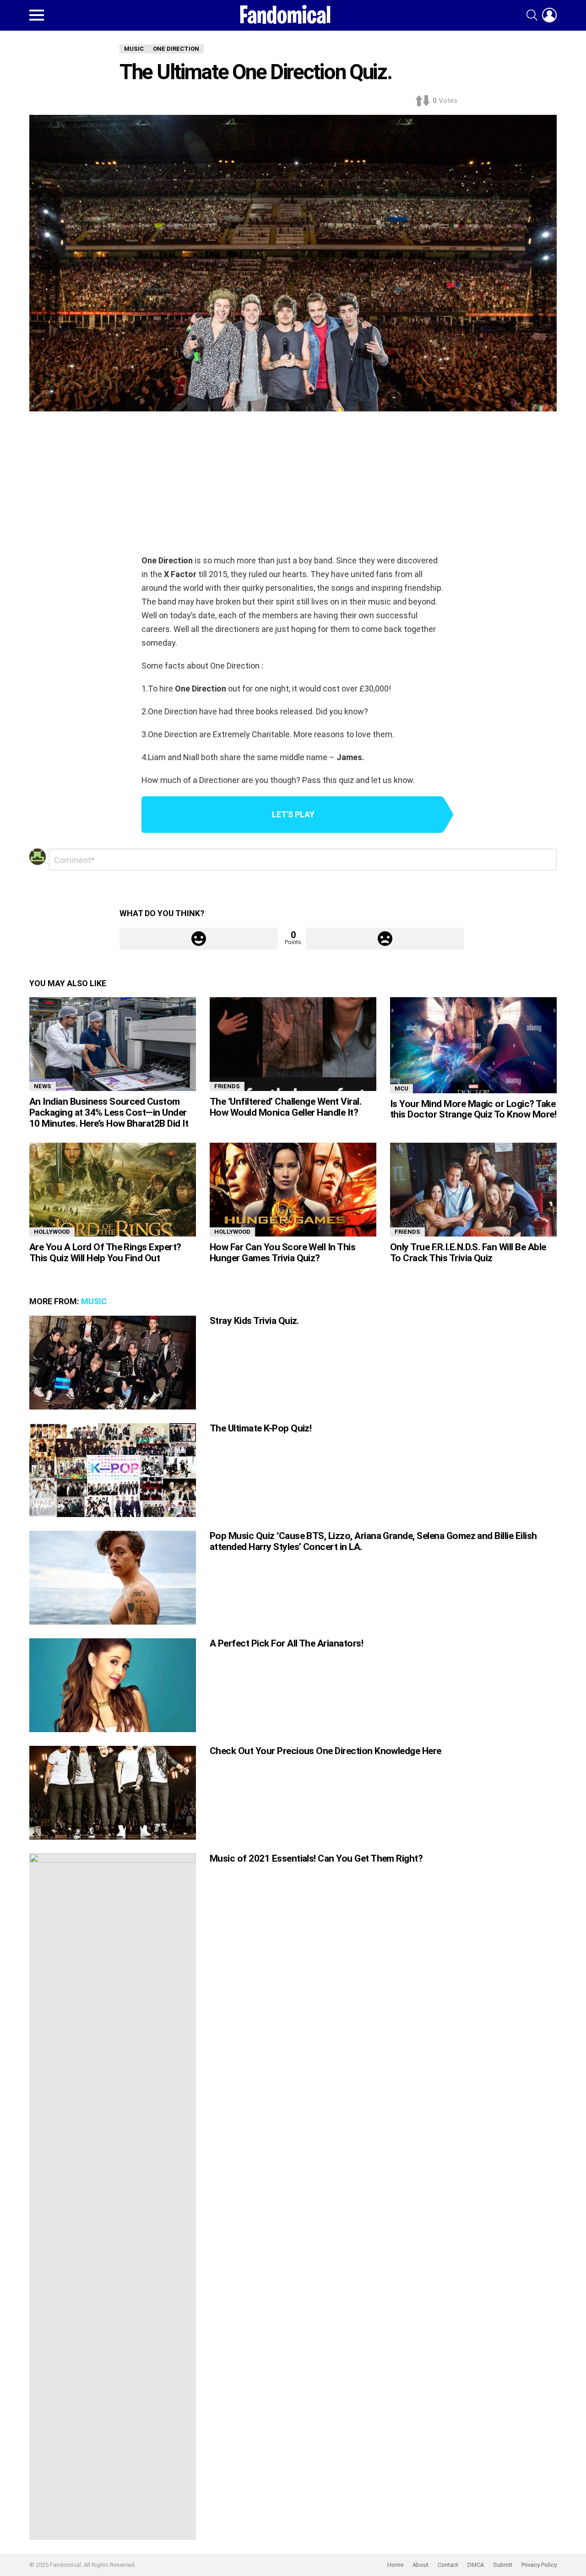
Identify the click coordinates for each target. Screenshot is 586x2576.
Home (395, 2565)
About (421, 2565)
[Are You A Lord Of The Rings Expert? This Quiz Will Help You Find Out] (113, 1190)
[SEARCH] (532, 15)
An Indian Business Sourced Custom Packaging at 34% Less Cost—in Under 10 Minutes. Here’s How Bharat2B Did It (109, 1112)
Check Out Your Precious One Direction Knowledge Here (326, 1751)
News (43, 1086)
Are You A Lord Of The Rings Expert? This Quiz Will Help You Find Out (105, 1253)
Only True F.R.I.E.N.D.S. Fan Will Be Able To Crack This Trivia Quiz (468, 1253)
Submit (503, 2565)
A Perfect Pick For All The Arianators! (286, 1643)
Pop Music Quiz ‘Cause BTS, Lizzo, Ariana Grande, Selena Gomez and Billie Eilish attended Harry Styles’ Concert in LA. (373, 1541)
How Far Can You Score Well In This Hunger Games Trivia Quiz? (282, 1253)
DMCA (476, 2565)
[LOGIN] (549, 15)
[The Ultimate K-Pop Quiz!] (113, 1470)
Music (94, 1301)
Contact (448, 2565)
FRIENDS (227, 1086)
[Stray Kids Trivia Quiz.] (113, 1363)
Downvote (385, 939)
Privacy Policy (539, 2565)
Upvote (199, 939)
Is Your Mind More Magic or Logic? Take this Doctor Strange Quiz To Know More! (473, 1109)
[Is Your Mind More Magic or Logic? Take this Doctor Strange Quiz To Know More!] (473, 1045)
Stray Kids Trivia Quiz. (254, 1321)
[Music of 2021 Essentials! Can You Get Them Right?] (113, 2197)
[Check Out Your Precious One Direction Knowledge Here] (113, 1793)
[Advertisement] (293, 485)
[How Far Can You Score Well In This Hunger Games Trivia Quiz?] (293, 1190)
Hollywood (52, 1232)
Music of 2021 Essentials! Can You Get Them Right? (316, 1858)
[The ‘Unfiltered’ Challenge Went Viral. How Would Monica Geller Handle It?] (293, 1044)
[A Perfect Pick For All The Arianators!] (113, 1685)
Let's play (293, 814)
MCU (402, 1088)
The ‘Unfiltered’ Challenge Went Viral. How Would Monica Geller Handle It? (285, 1107)
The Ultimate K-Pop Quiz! (260, 1428)
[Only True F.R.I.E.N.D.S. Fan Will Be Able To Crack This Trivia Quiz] (473, 1190)
